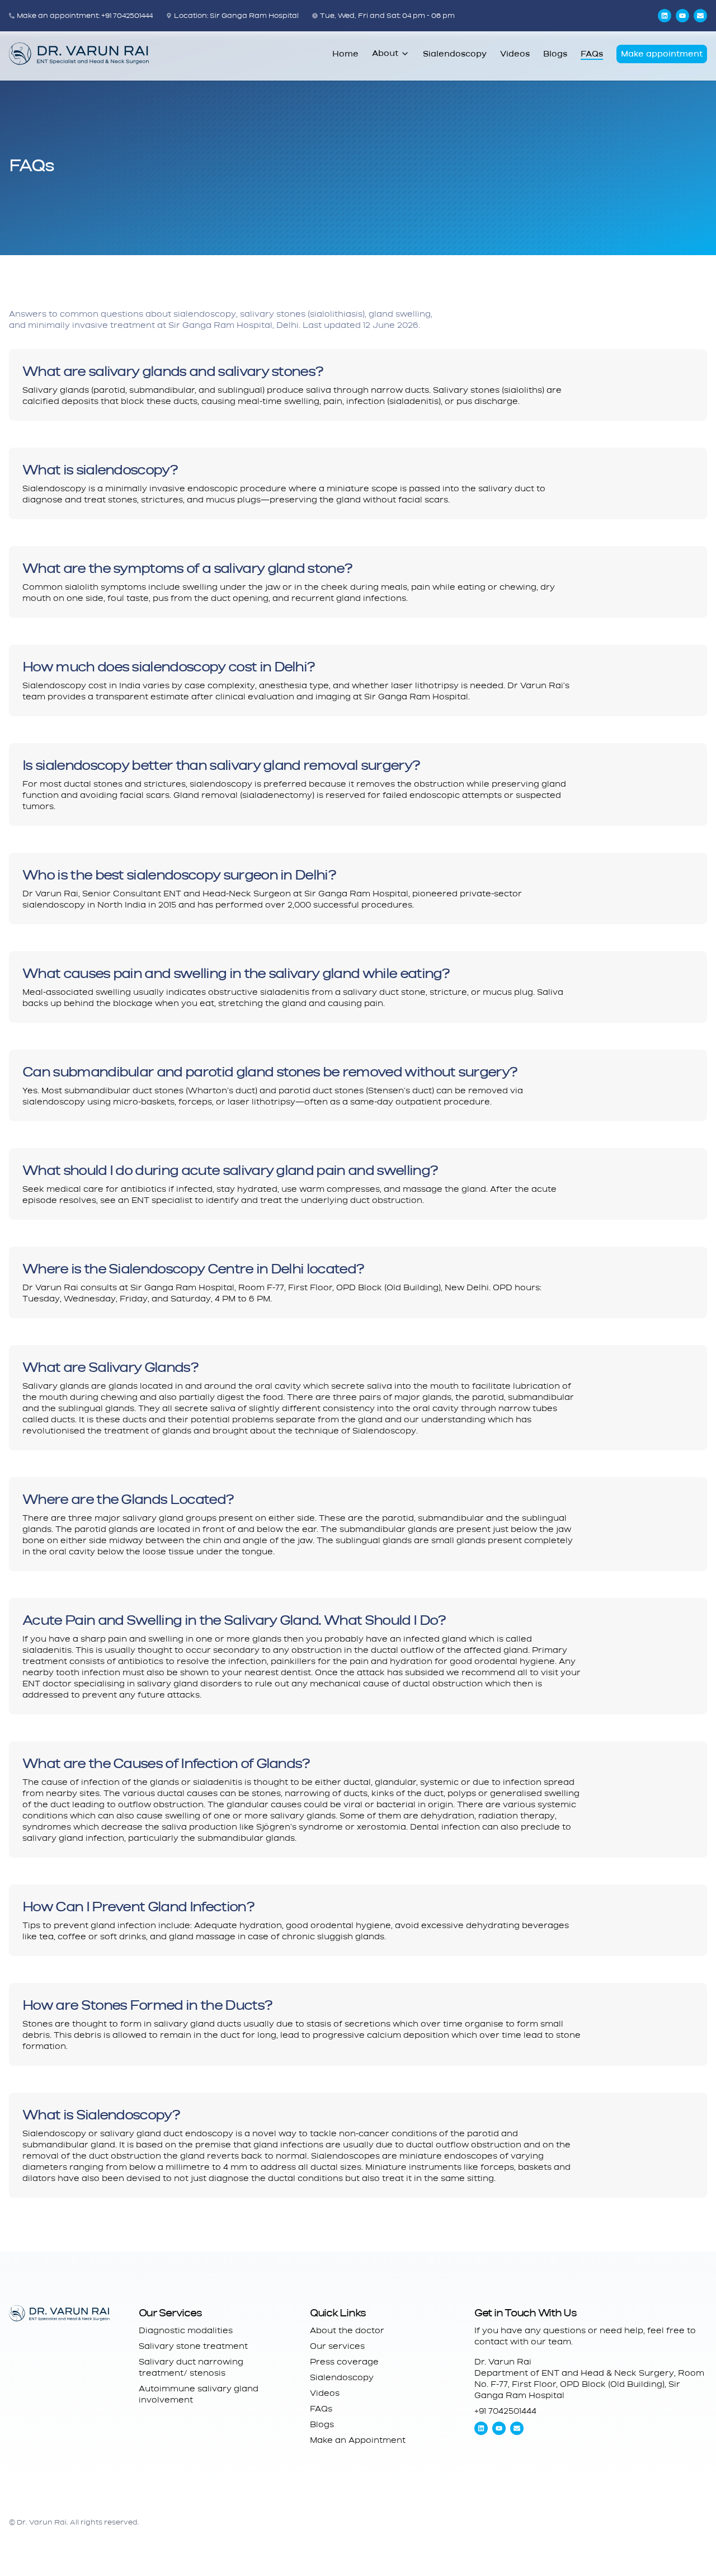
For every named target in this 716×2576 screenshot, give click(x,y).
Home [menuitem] (345, 54)
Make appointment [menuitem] (662, 54)
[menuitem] (345, 54)
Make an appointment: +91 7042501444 (85, 16)
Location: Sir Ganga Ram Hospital (236, 16)
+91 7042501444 (505, 2411)
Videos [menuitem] (515, 54)
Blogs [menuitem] (555, 54)
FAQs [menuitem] (592, 54)
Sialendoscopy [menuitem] (455, 54)
